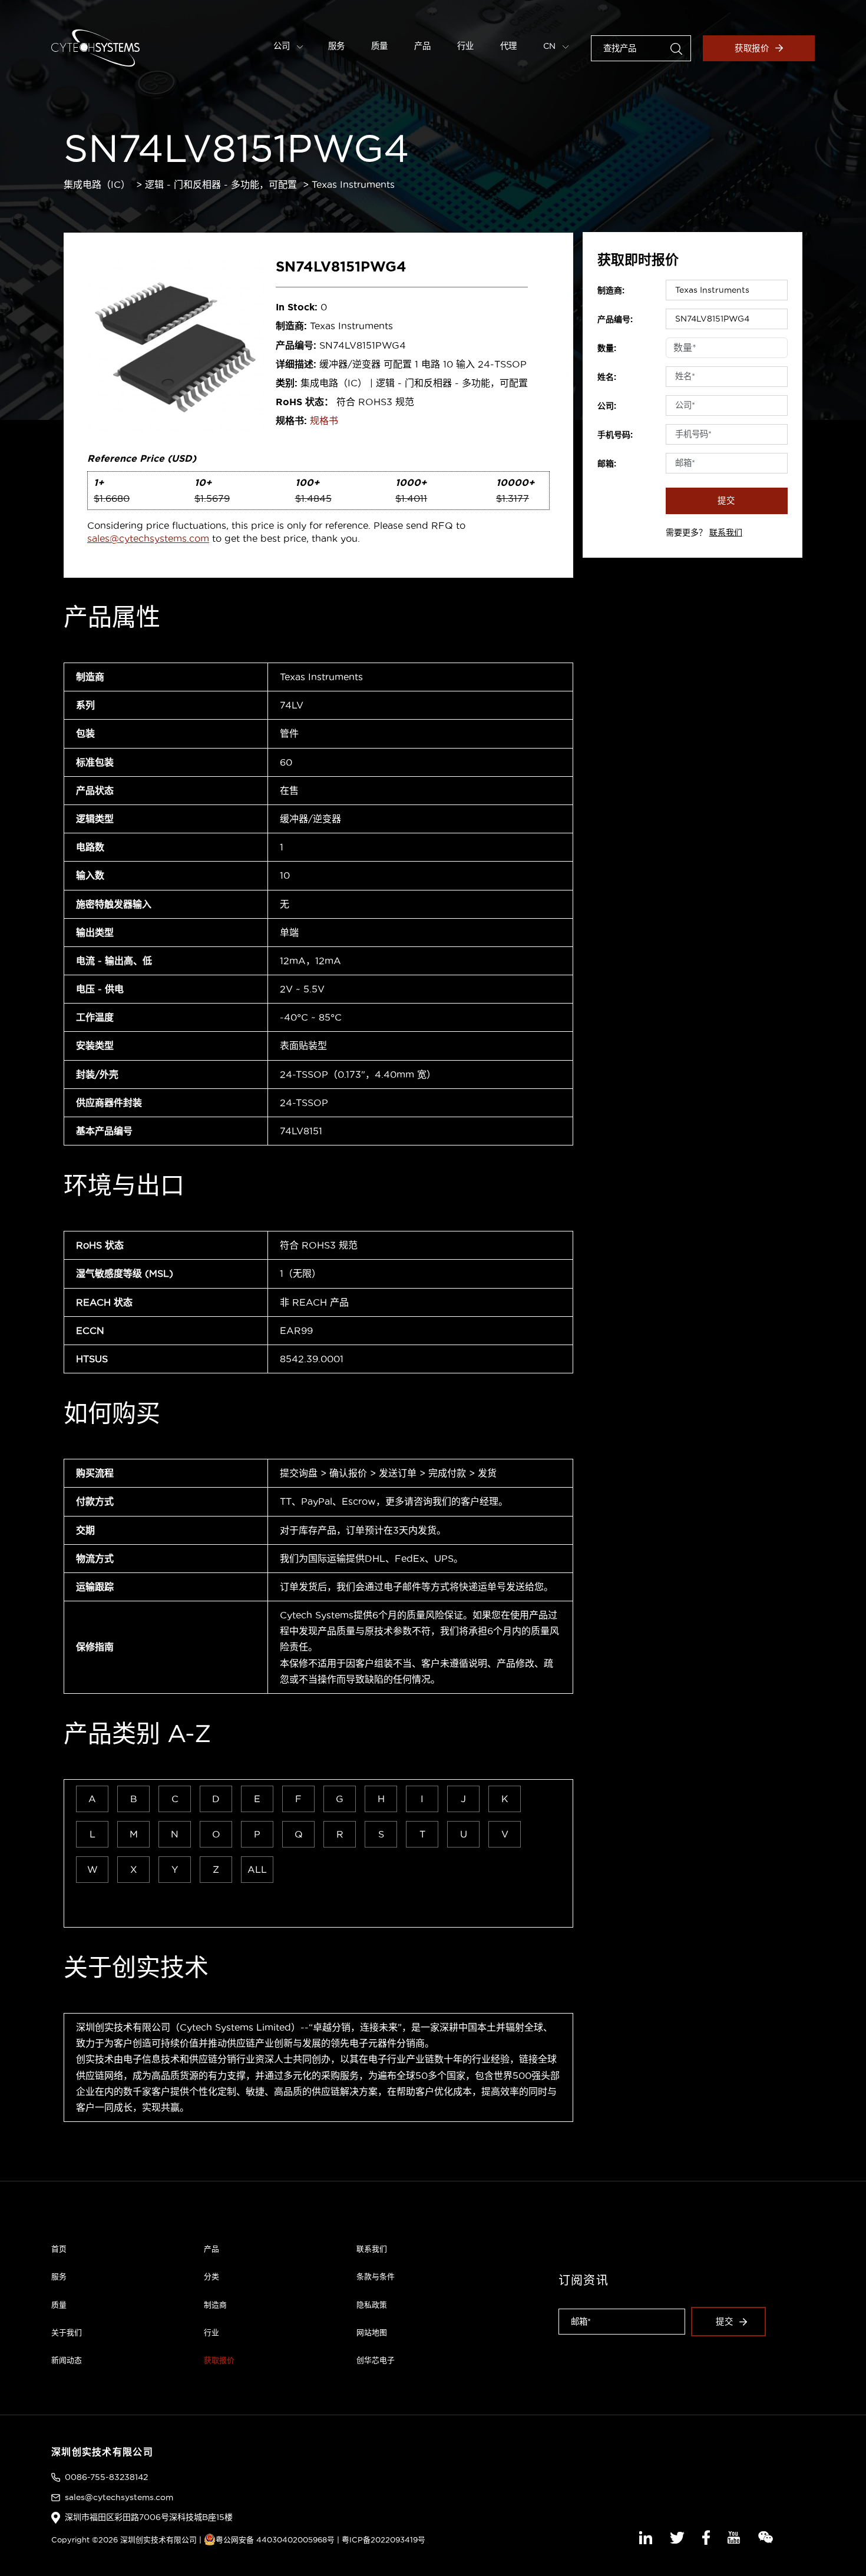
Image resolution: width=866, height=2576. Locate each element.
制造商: (611, 290)
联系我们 (726, 532)
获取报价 (752, 48)
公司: (607, 406)
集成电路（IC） (97, 184)
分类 (211, 2276)
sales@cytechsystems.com (148, 538)
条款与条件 (376, 2276)
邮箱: (607, 463)
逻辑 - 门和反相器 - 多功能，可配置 (221, 184)
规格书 (324, 420)
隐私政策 (372, 2305)
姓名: (607, 377)
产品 (422, 46)
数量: (607, 348)
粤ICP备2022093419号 (384, 2539)
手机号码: (615, 435)
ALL (257, 1869)
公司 (283, 46)
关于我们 (67, 2332)
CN (551, 46)
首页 (59, 2249)
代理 (508, 46)
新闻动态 (67, 2360)
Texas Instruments (353, 184)
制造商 (215, 2305)
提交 (726, 501)
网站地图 (372, 2332)
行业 (465, 46)
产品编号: (615, 319)
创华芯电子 (376, 2360)
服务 (336, 46)
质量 (379, 46)
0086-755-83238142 (106, 2477)
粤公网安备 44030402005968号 (275, 2539)
